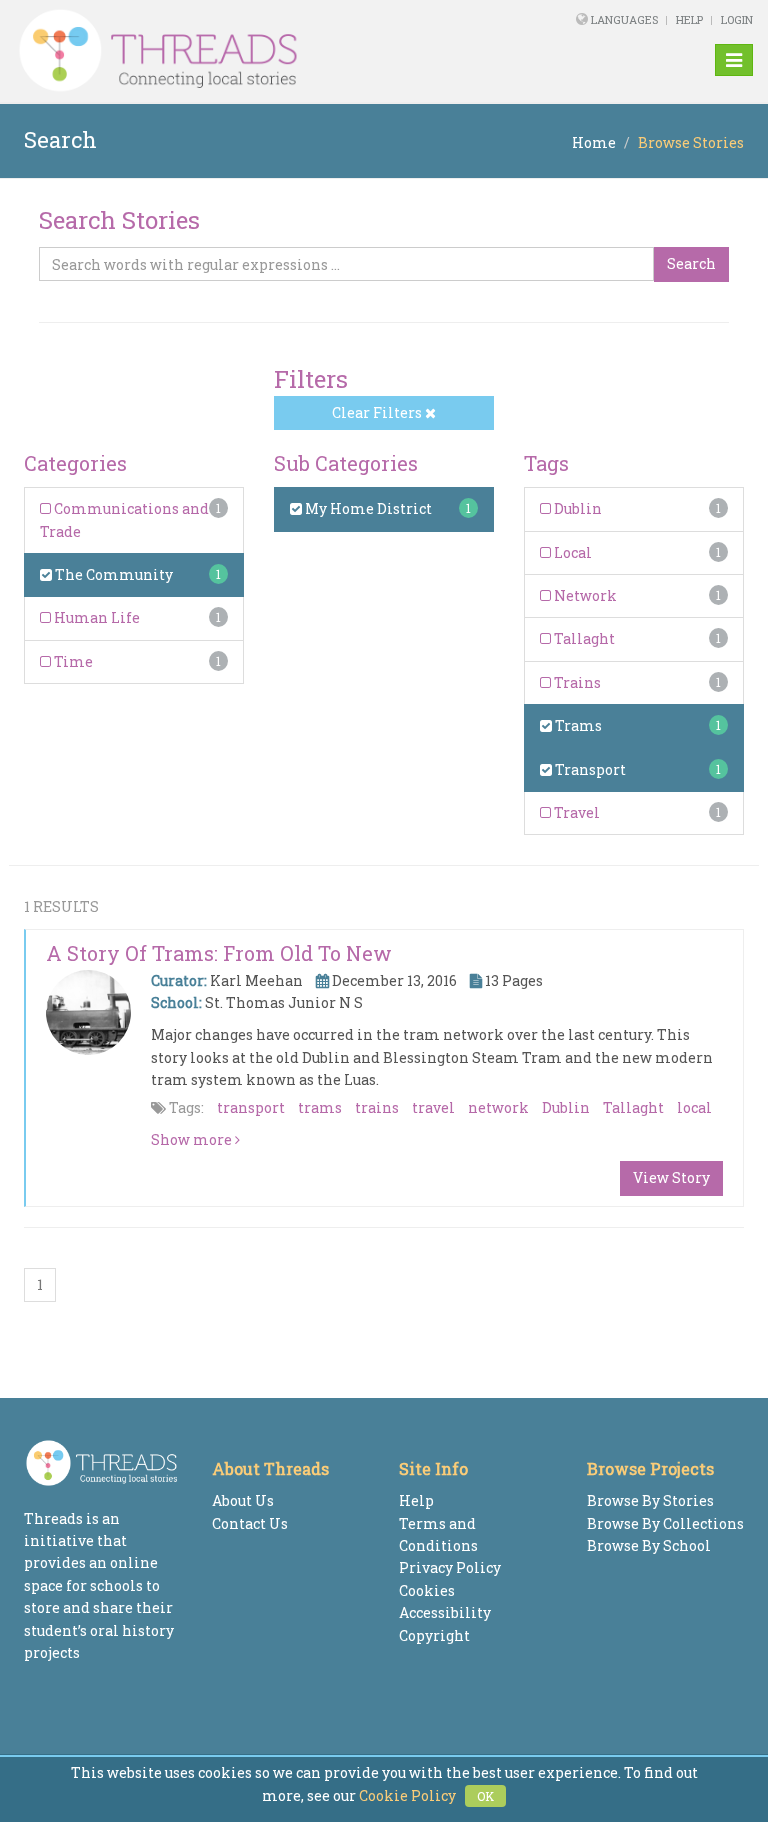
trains (377, 1107)
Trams (577, 725)
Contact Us (250, 1523)
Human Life (95, 617)
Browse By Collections (665, 1523)
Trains (576, 682)
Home (594, 142)
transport (251, 1107)
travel (433, 1107)
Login (737, 19)
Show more (193, 1139)
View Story (671, 1177)
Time (72, 661)
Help (689, 19)
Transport (589, 769)
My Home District (367, 508)
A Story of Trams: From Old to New (219, 953)
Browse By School (649, 1545)
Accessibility (445, 1612)
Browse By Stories (650, 1500)
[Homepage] (243, 51)
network (498, 1107)
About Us (243, 1500)
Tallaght (583, 638)
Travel (575, 812)
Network (584, 595)
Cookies (427, 1590)
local (694, 1107)
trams (320, 1107)
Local (571, 552)
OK (485, 1796)
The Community (112, 574)
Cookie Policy (407, 1795)
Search (691, 263)
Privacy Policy (450, 1567)
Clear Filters (378, 412)
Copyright (434, 1635)
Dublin (576, 508)
